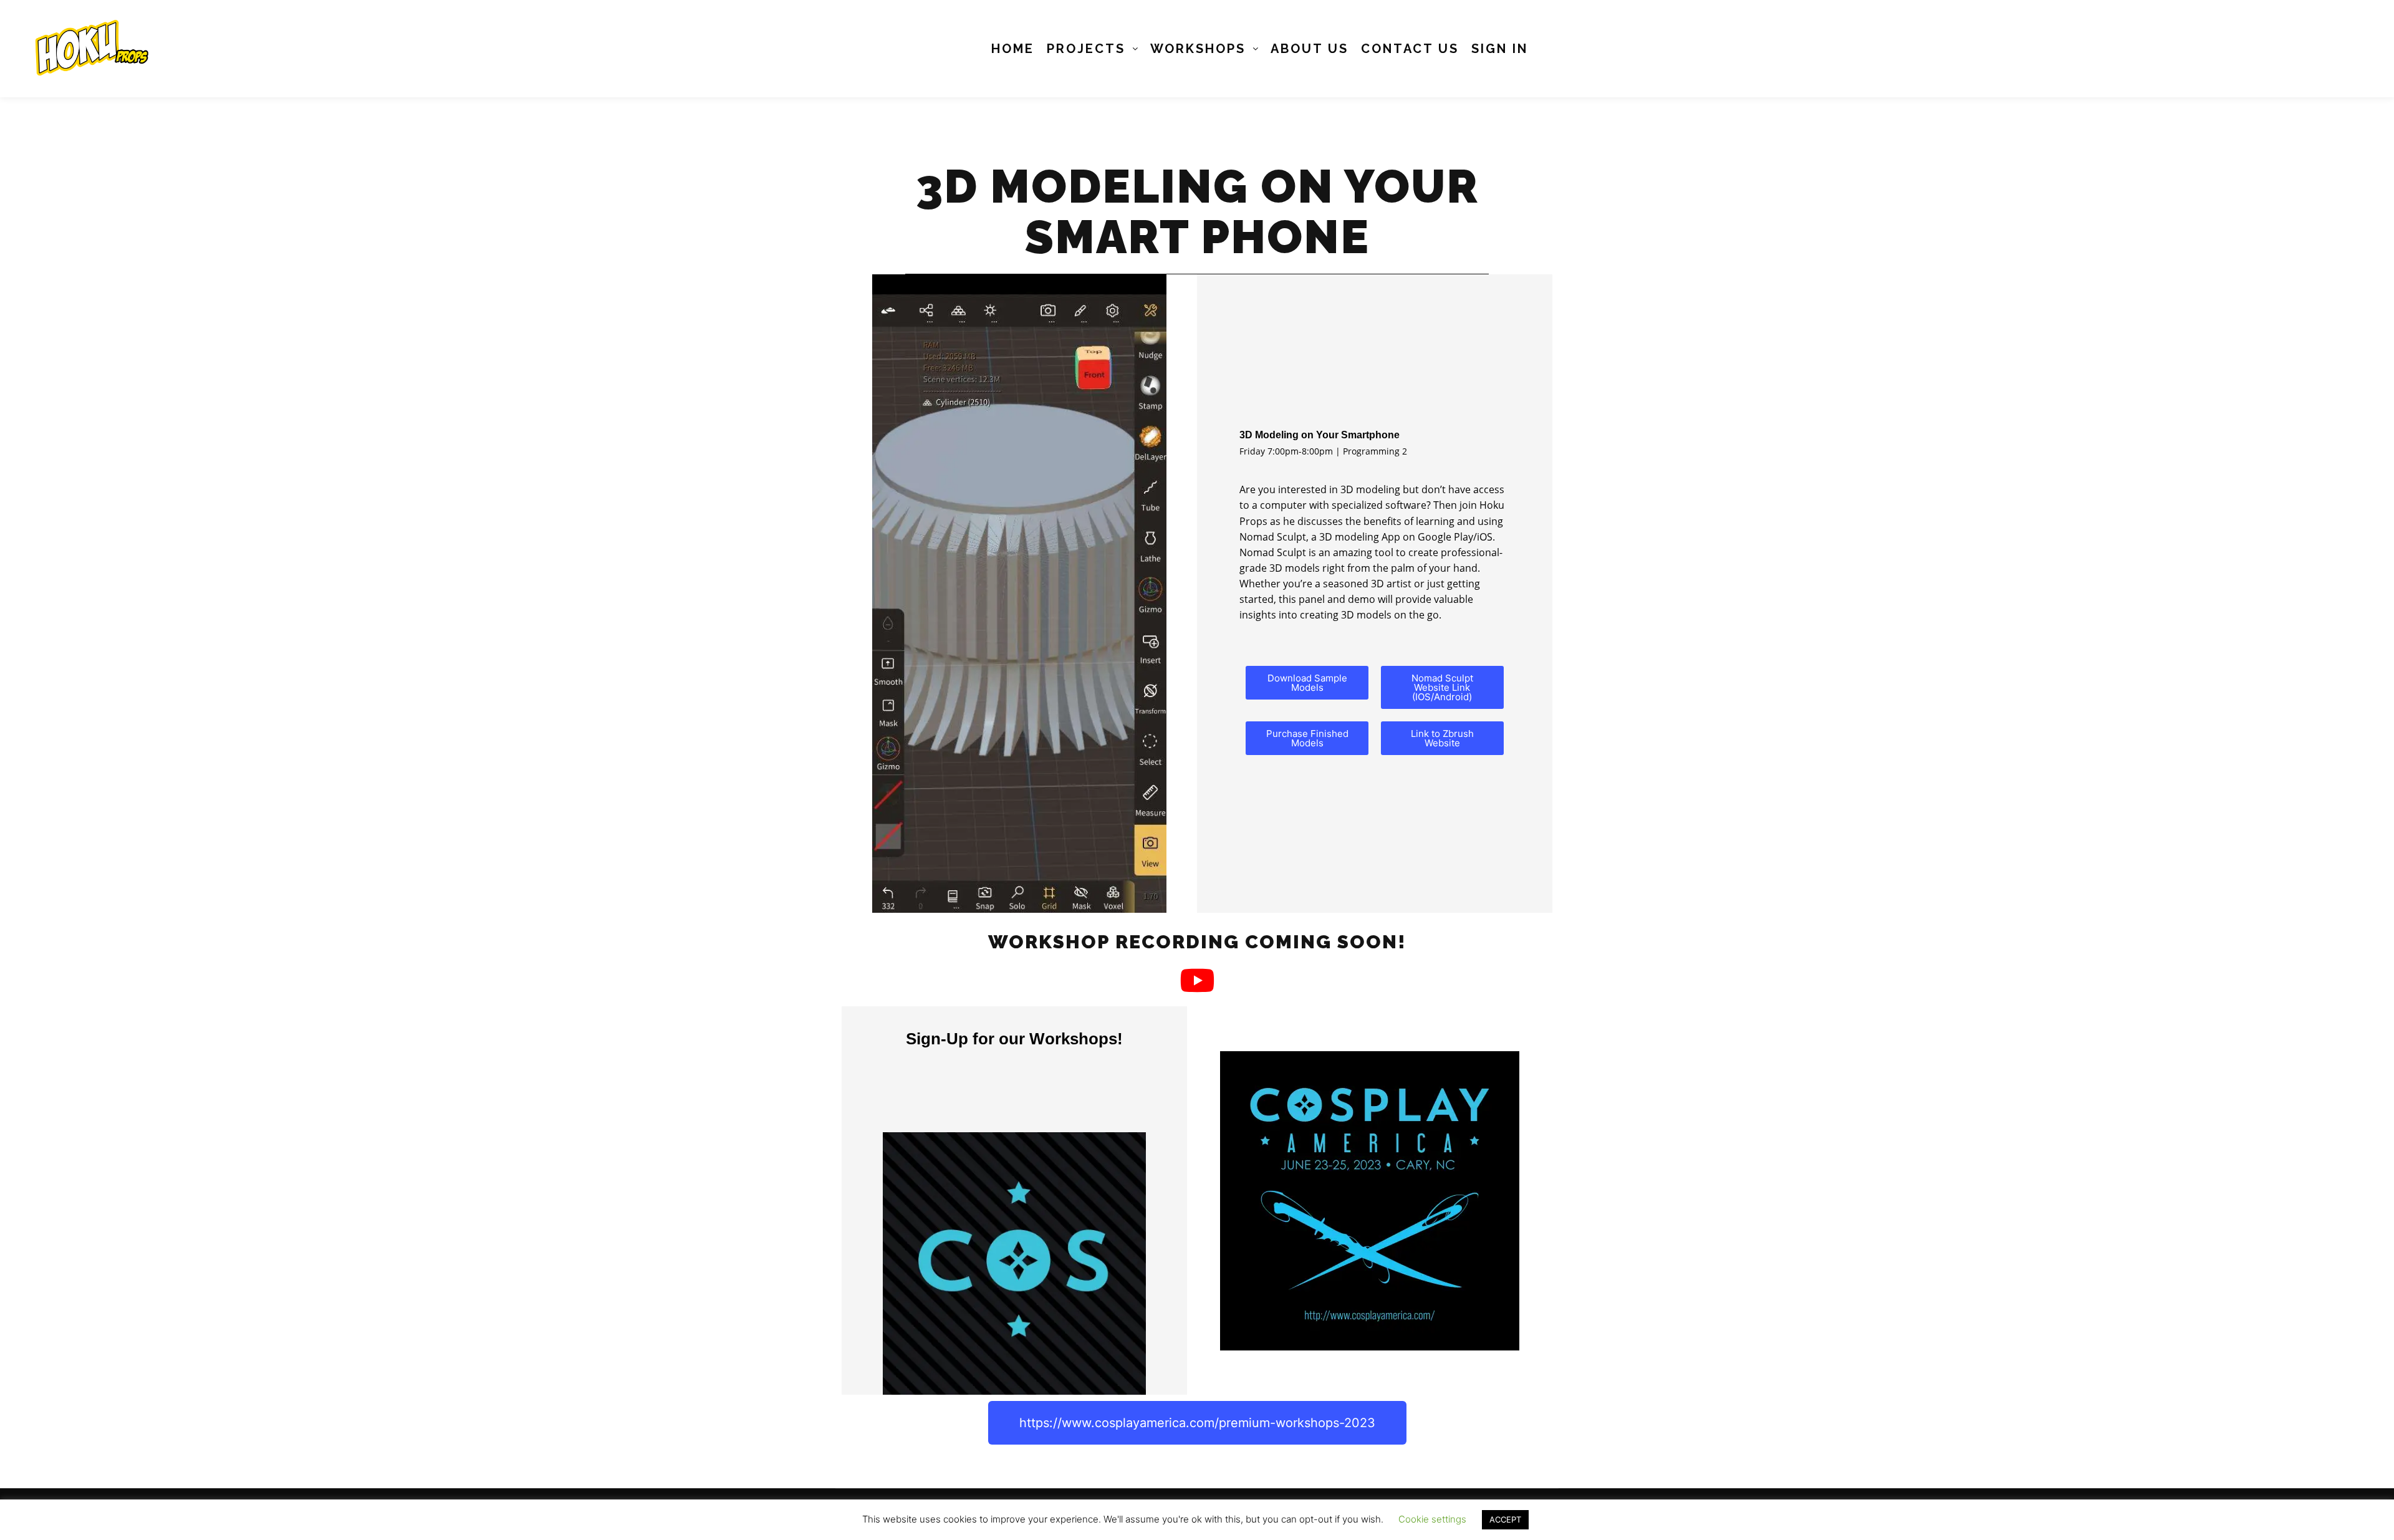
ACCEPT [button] (1505, 1519)
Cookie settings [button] (1432, 1519)
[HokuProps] (87, 49)
